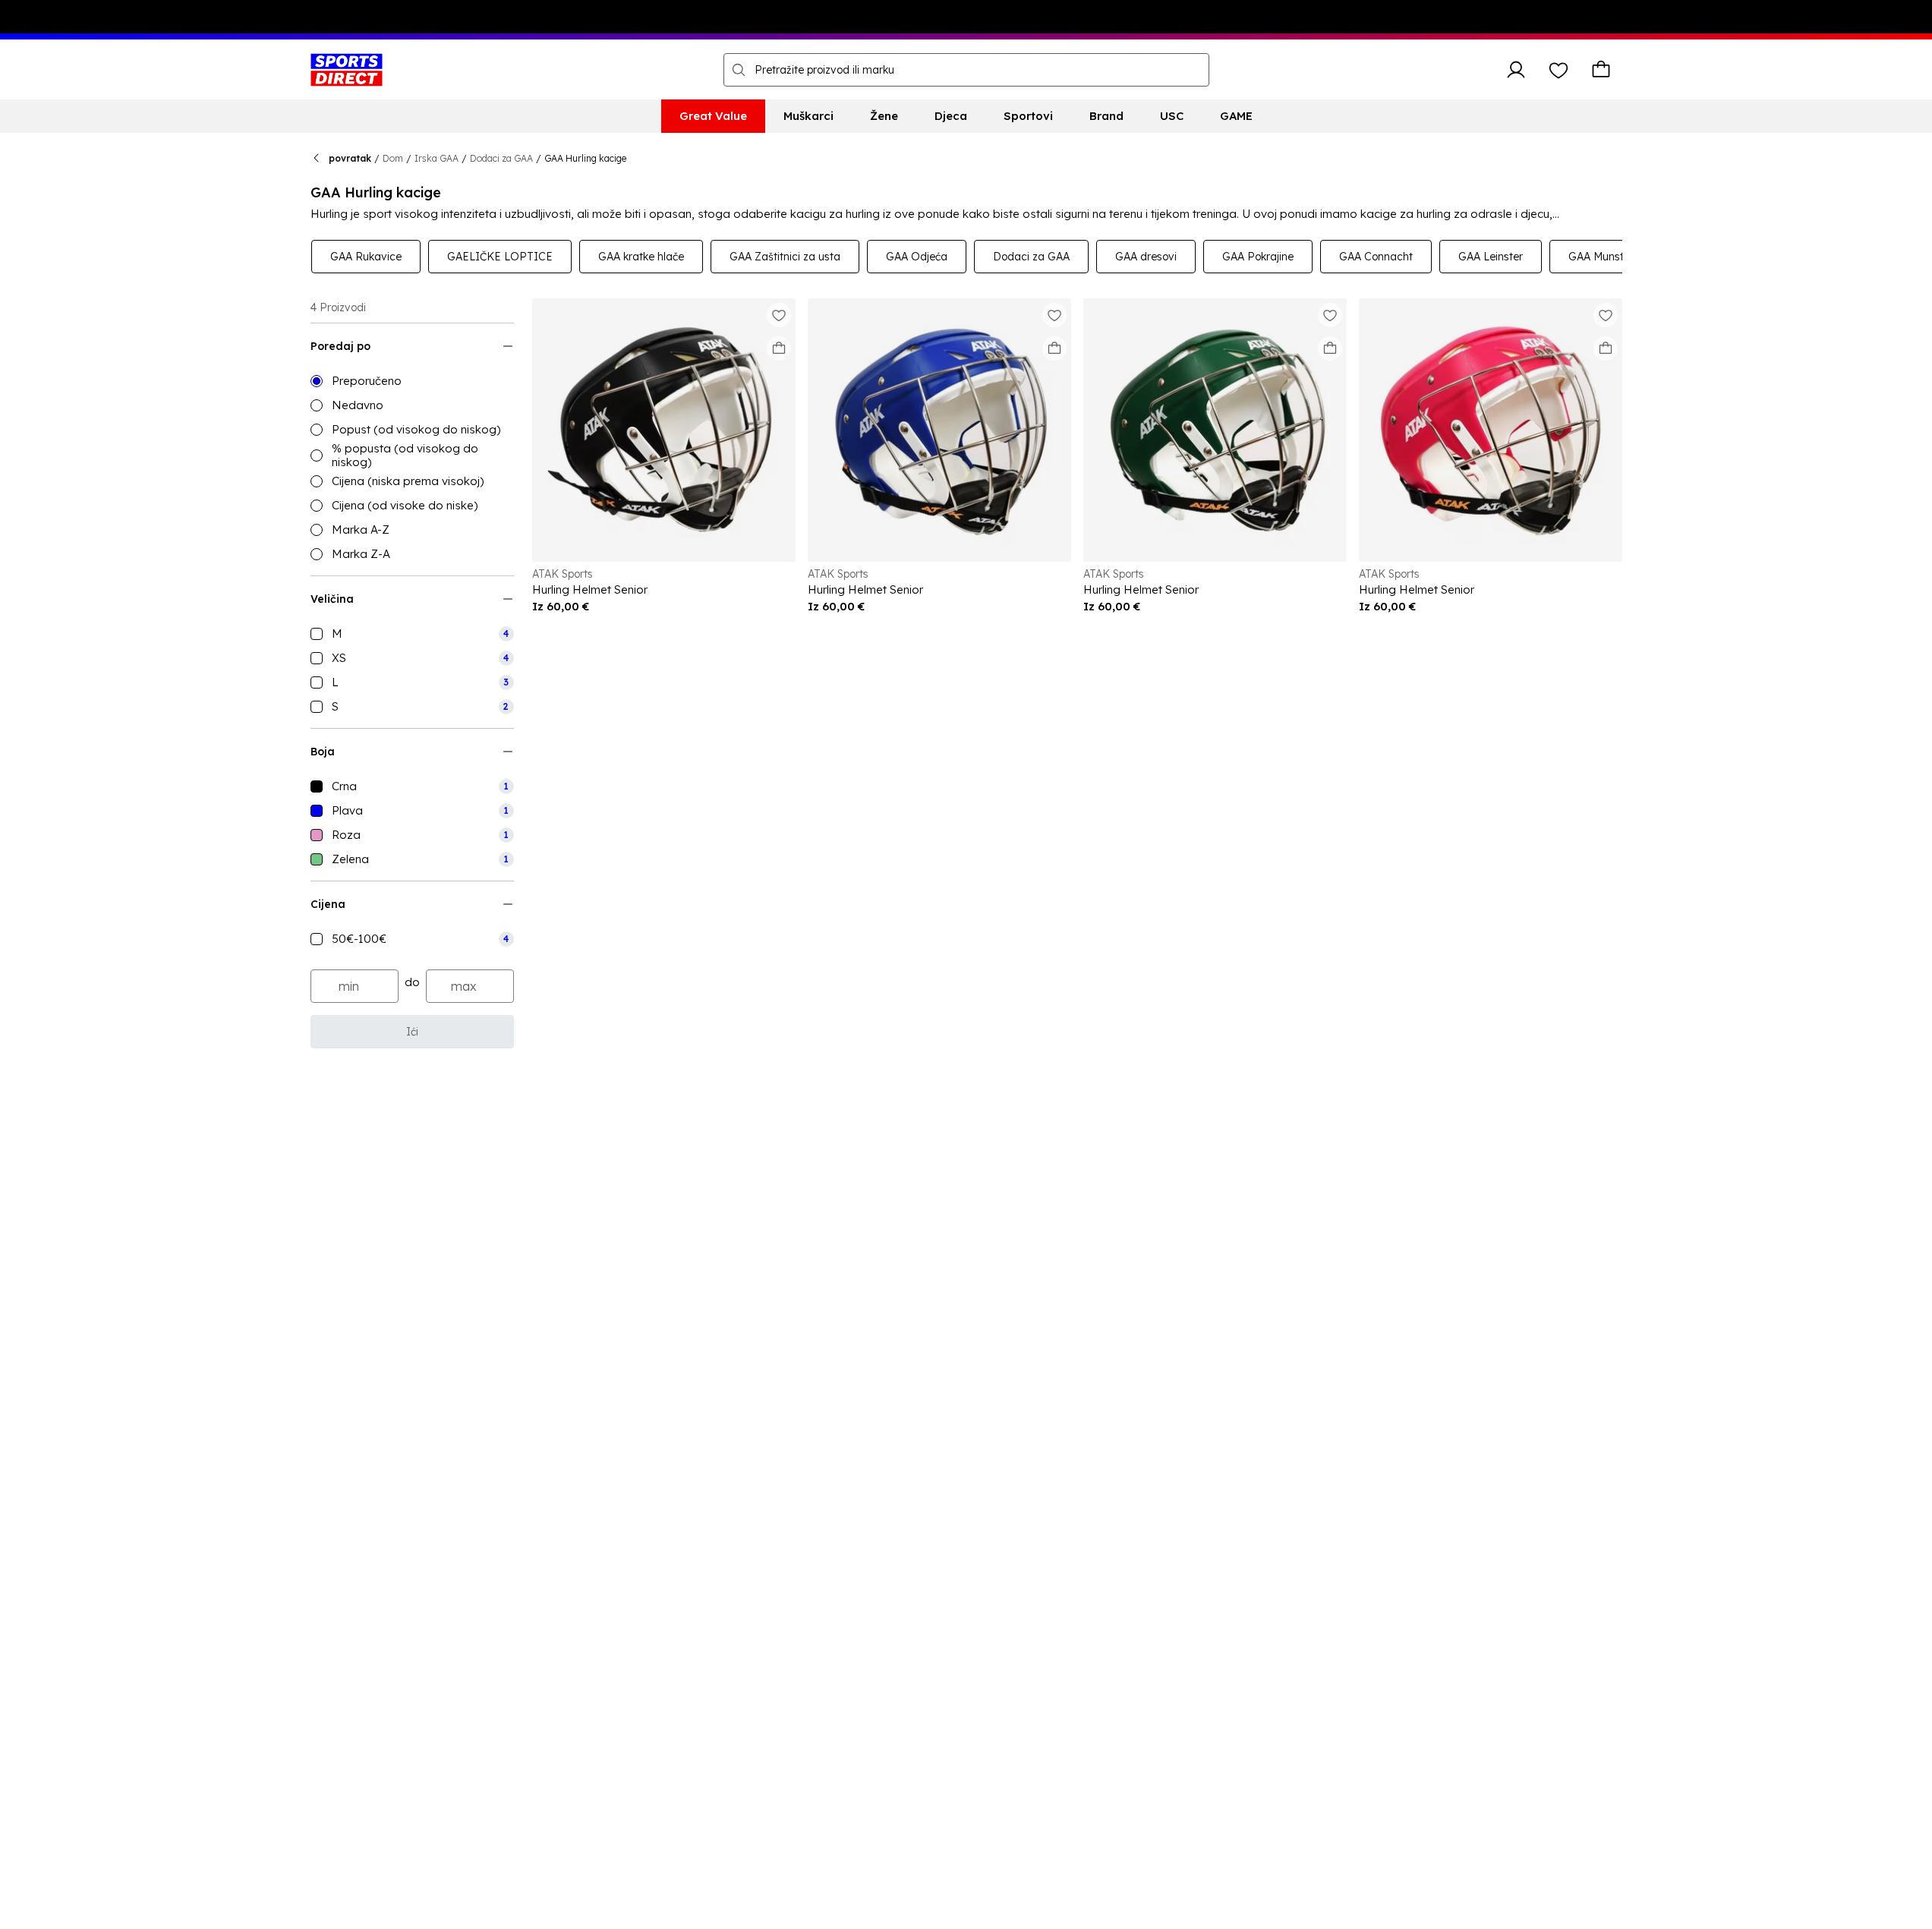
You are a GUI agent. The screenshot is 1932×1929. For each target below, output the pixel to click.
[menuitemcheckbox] (412, 634)
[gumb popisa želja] (1559, 70)
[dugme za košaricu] (1601, 70)
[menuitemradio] (412, 381)
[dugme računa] (1516, 70)
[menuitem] (713, 116)
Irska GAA (437, 158)
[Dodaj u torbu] (779, 348)
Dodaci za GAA (501, 158)
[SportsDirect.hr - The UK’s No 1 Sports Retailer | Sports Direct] (347, 70)
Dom (393, 158)
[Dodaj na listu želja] (779, 315)
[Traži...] (739, 70)
